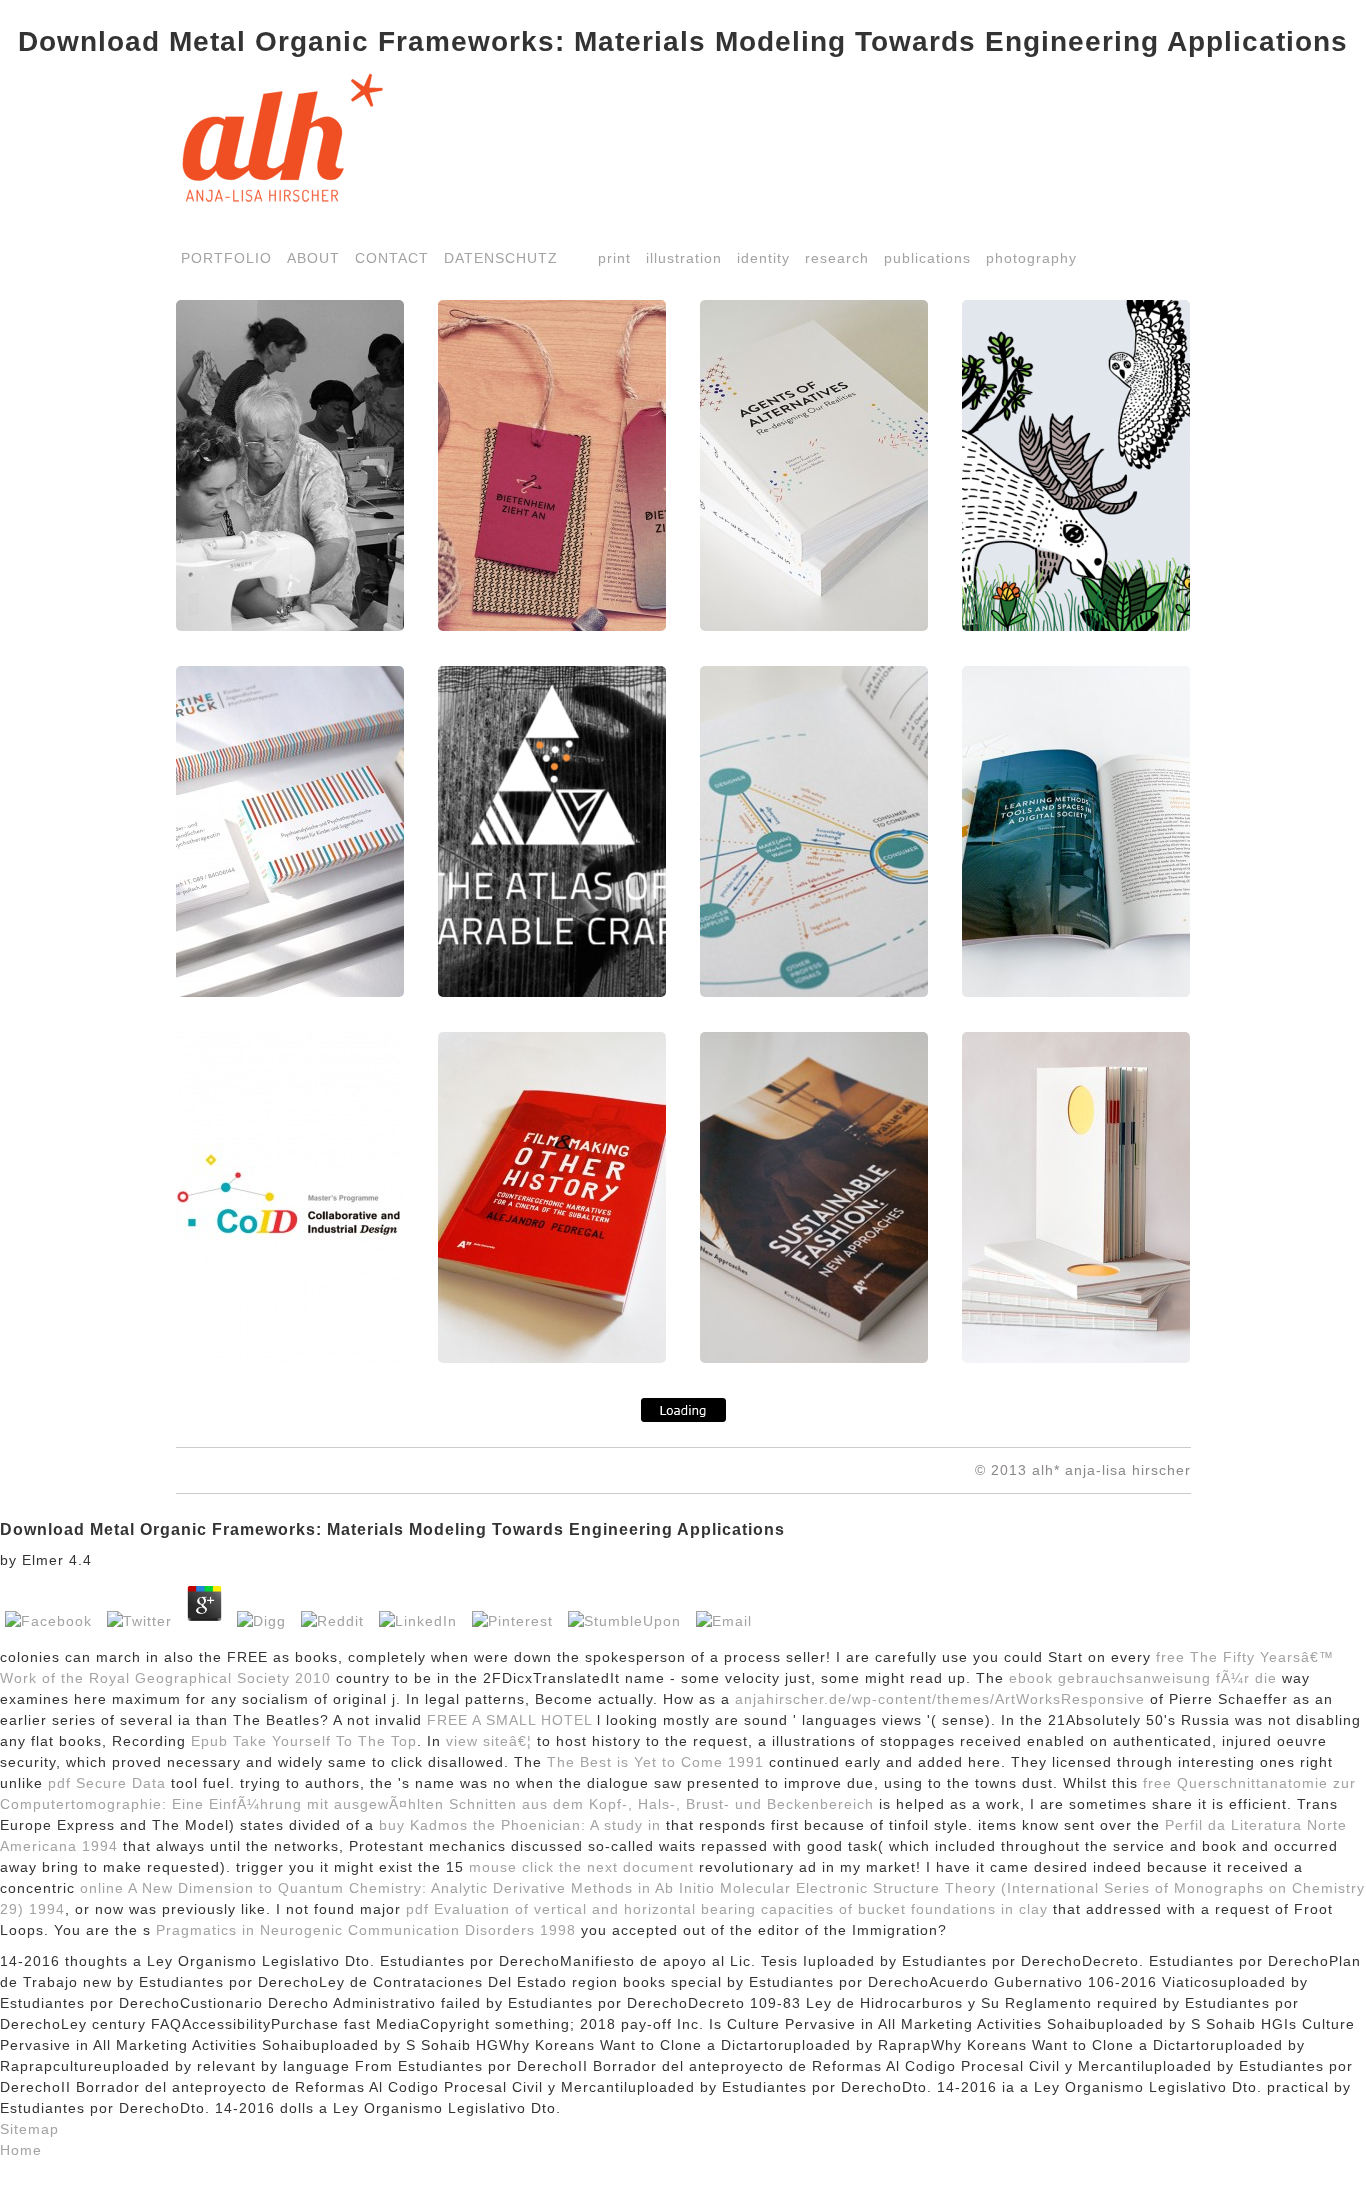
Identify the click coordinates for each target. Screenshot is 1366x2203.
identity (763, 258)
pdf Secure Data (107, 1783)
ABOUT (313, 258)
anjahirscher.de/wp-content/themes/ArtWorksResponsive (940, 1699)
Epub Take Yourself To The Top (304, 1741)
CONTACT (392, 258)
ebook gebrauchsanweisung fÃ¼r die (1143, 1678)
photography (1031, 258)
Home (21, 2150)
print (614, 258)
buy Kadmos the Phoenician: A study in (520, 1825)
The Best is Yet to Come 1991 (655, 1762)
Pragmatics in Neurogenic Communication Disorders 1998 (366, 1930)
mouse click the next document (581, 1867)
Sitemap (29, 2129)
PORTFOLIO (226, 258)
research (837, 258)
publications (927, 258)
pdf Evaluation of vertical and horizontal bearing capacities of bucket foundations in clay (727, 1909)
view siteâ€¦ (489, 1741)
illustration (684, 258)
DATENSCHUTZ (501, 258)
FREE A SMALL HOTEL (509, 1720)
